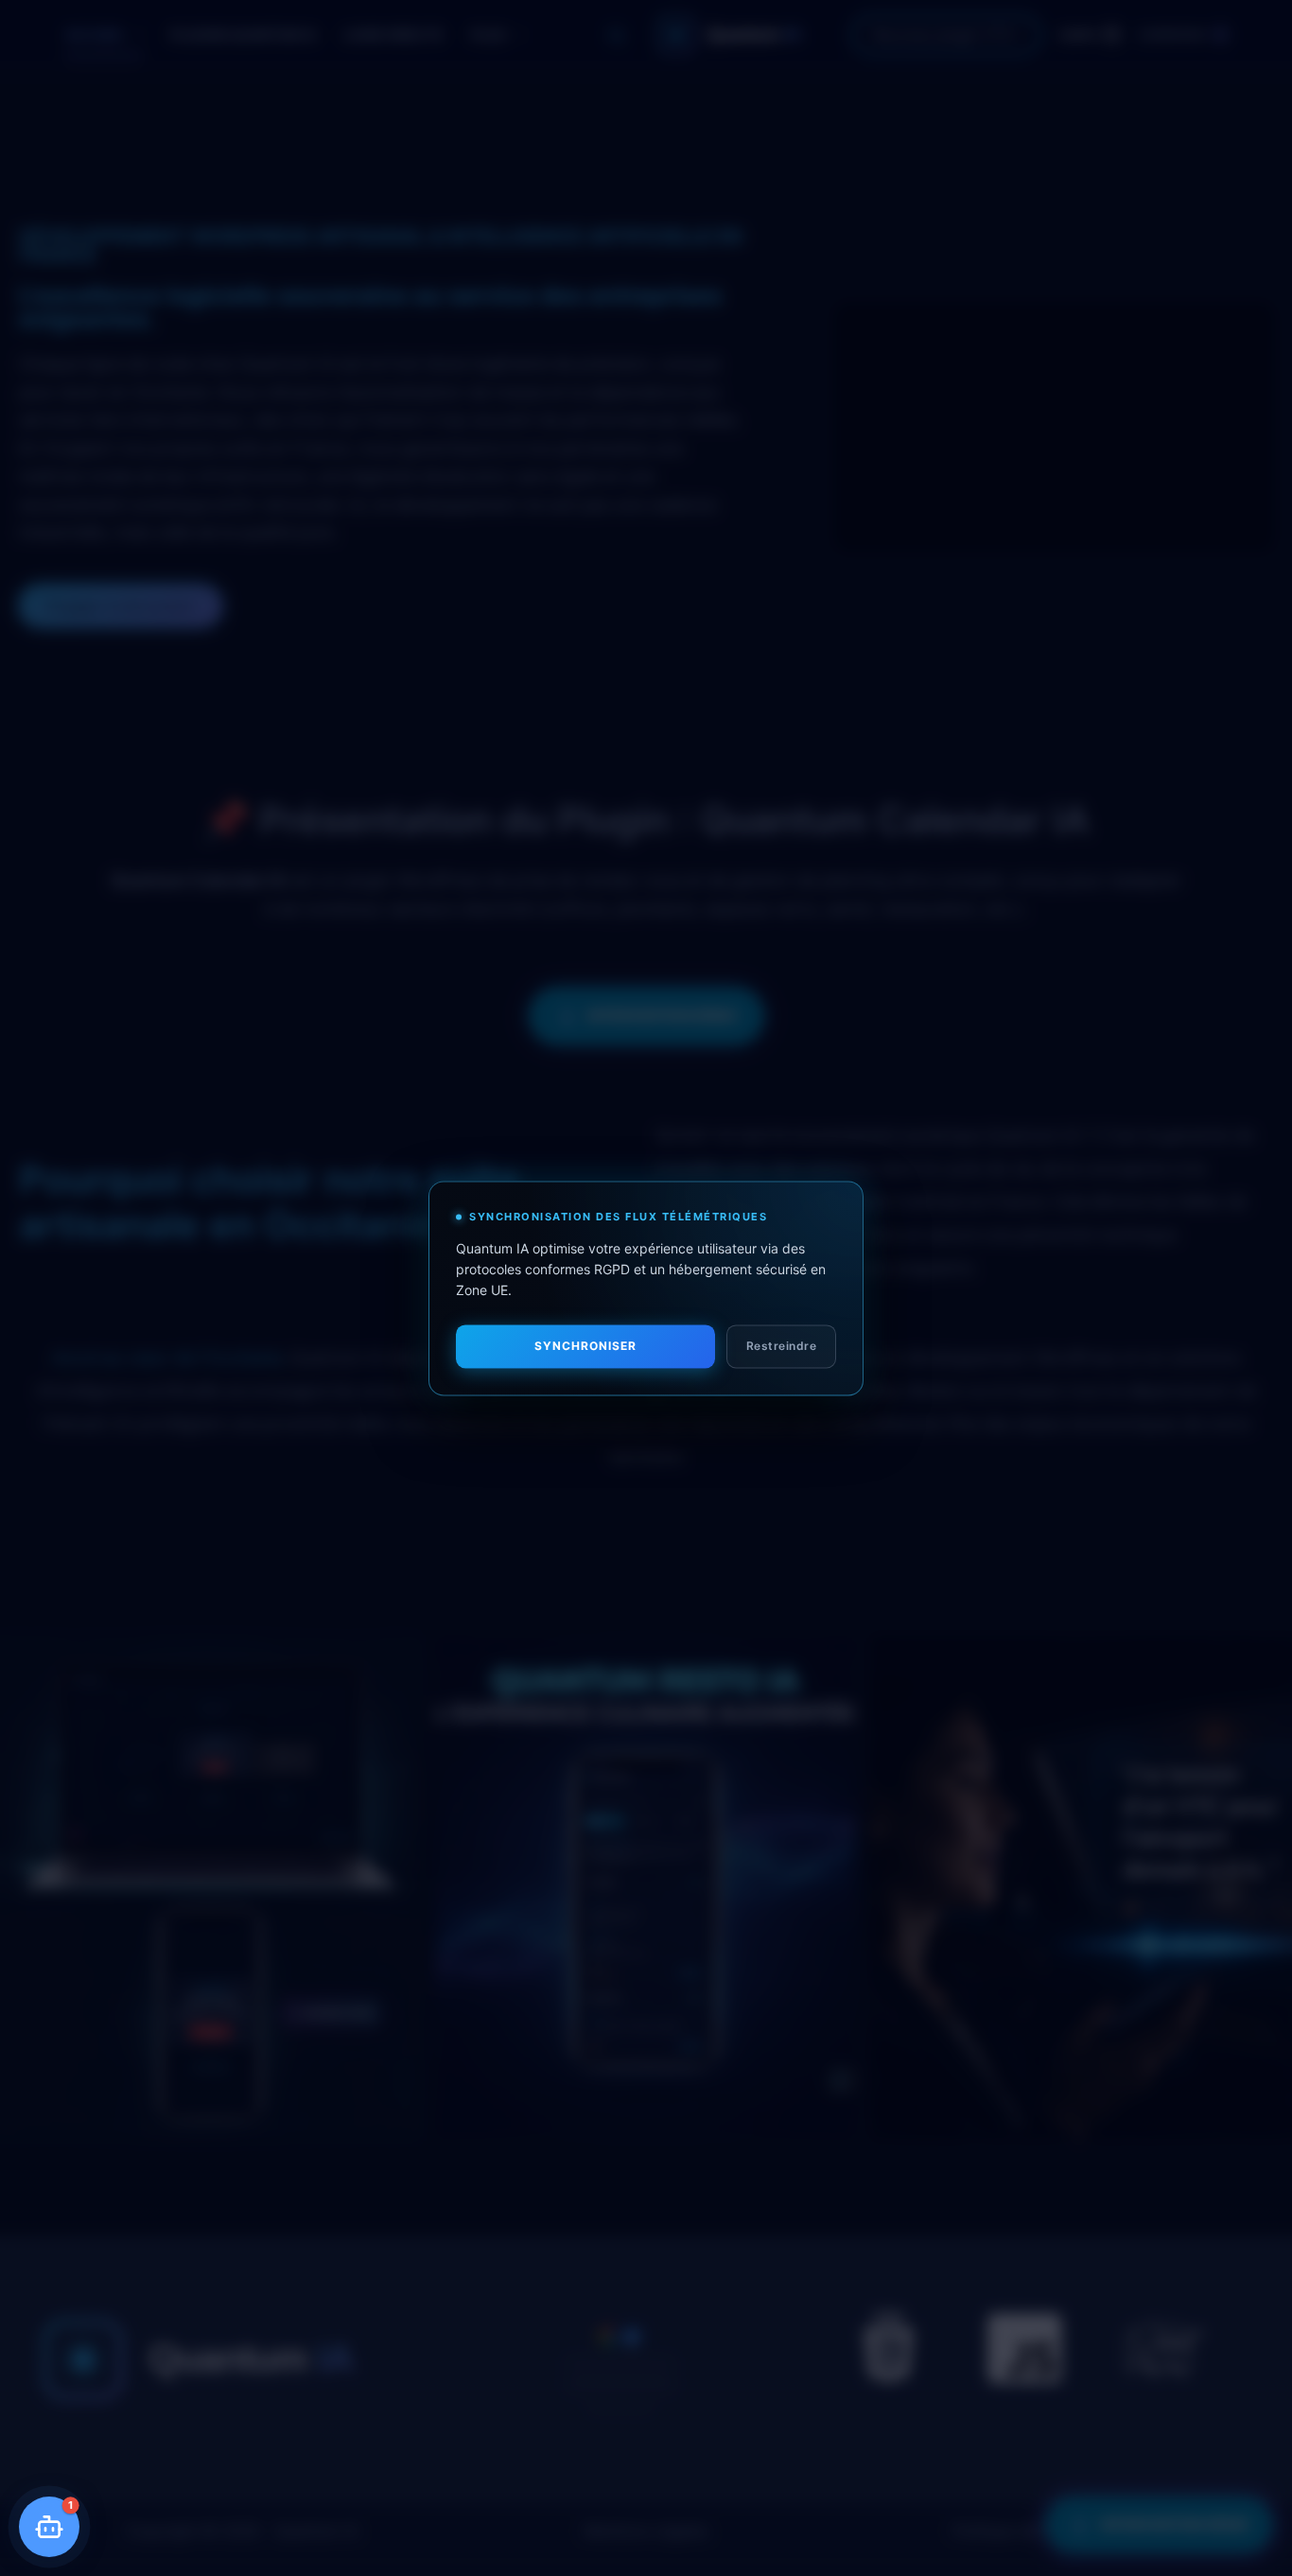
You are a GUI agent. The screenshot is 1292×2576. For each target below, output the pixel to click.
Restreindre (782, 1346)
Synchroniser (585, 1346)
